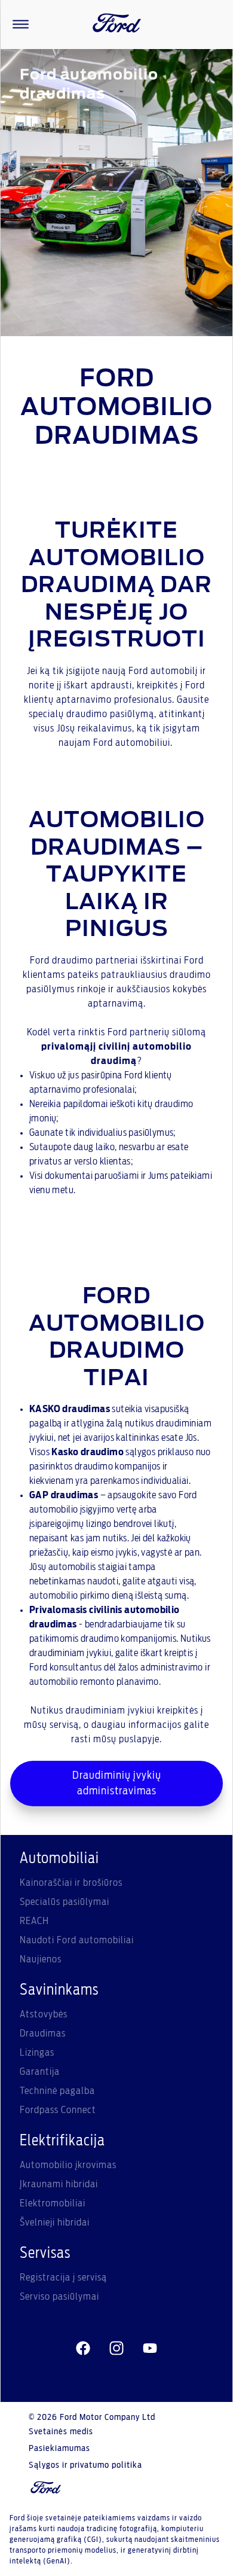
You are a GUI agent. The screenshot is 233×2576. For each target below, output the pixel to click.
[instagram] (116, 2348)
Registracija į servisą (63, 2278)
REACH (34, 1921)
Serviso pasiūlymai (59, 2297)
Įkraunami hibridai (59, 2184)
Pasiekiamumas (59, 2449)
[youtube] (150, 2348)
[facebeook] (83, 2348)
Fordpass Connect (58, 2110)
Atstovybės (44, 2014)
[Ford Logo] (117, 25)
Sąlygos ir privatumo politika (85, 2465)
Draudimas (43, 2034)
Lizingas (37, 2053)
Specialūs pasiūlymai (65, 1902)
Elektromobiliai (53, 2203)
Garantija (40, 2072)
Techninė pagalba (57, 2091)
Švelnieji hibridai (55, 2223)
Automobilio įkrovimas (68, 2165)
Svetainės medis (61, 2432)
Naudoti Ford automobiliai (77, 1940)
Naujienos (41, 1959)
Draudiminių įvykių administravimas (117, 1784)
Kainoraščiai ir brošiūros (71, 1883)
